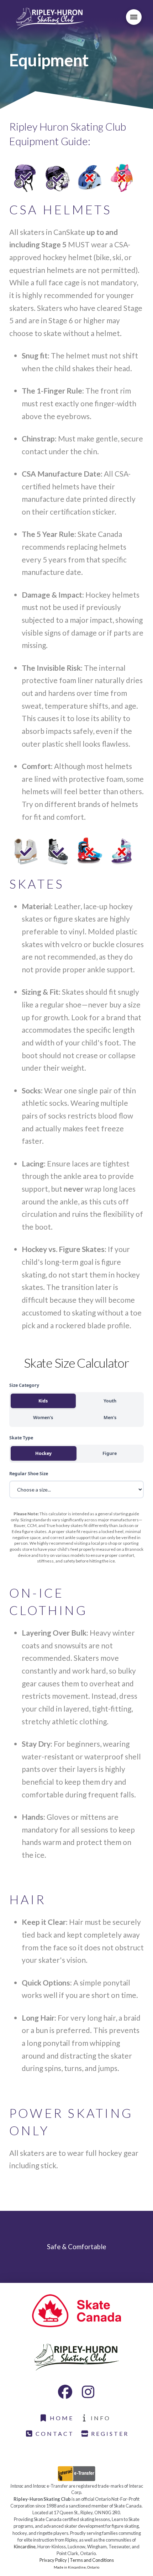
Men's (110, 1418)
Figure (110, 1453)
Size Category (24, 1385)
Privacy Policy (53, 2560)
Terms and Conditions (92, 2560)
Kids (43, 1401)
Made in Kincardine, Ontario (76, 2567)
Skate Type (21, 1438)
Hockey (43, 1453)
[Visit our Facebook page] (65, 2392)
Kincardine (25, 2547)
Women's (43, 1418)
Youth (110, 1401)
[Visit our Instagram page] (88, 2392)
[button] (134, 17)
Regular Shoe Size (29, 1474)
